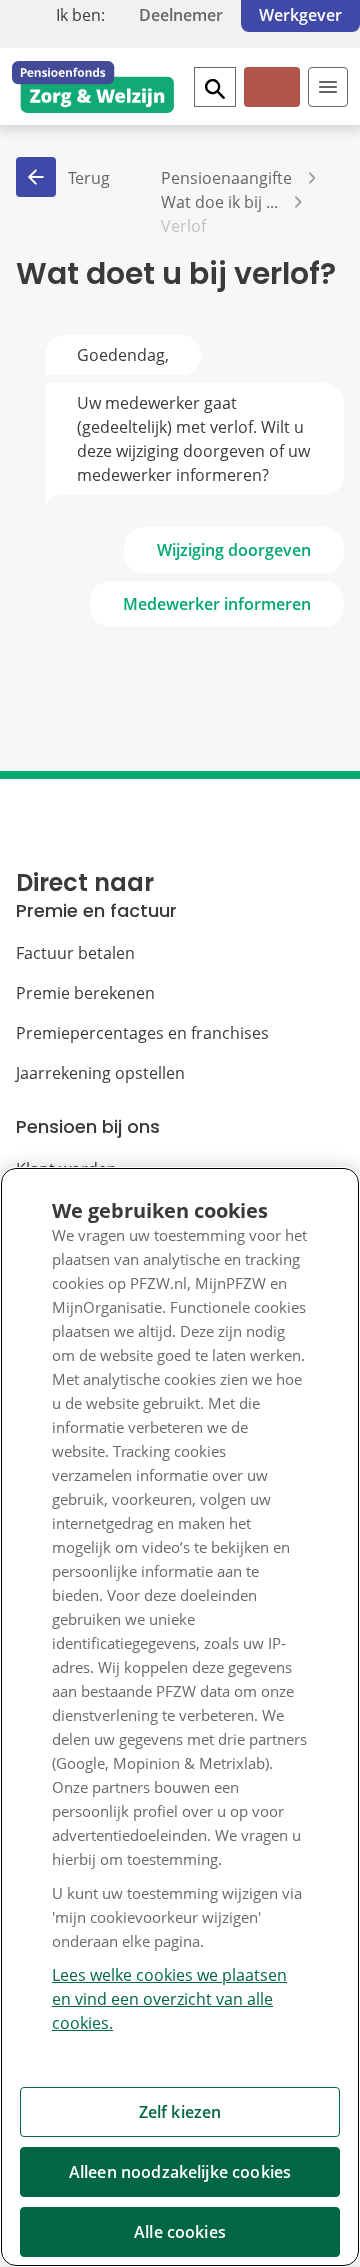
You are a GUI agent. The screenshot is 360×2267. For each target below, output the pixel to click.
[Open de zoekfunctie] (215, 87)
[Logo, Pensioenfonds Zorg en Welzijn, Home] (93, 87)
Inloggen (270, 103)
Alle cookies (180, 2232)
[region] (180, 1717)
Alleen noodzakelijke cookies (180, 2172)
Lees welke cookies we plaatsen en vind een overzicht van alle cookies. (169, 1999)
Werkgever (300, 15)
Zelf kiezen (180, 2112)
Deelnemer (181, 15)
